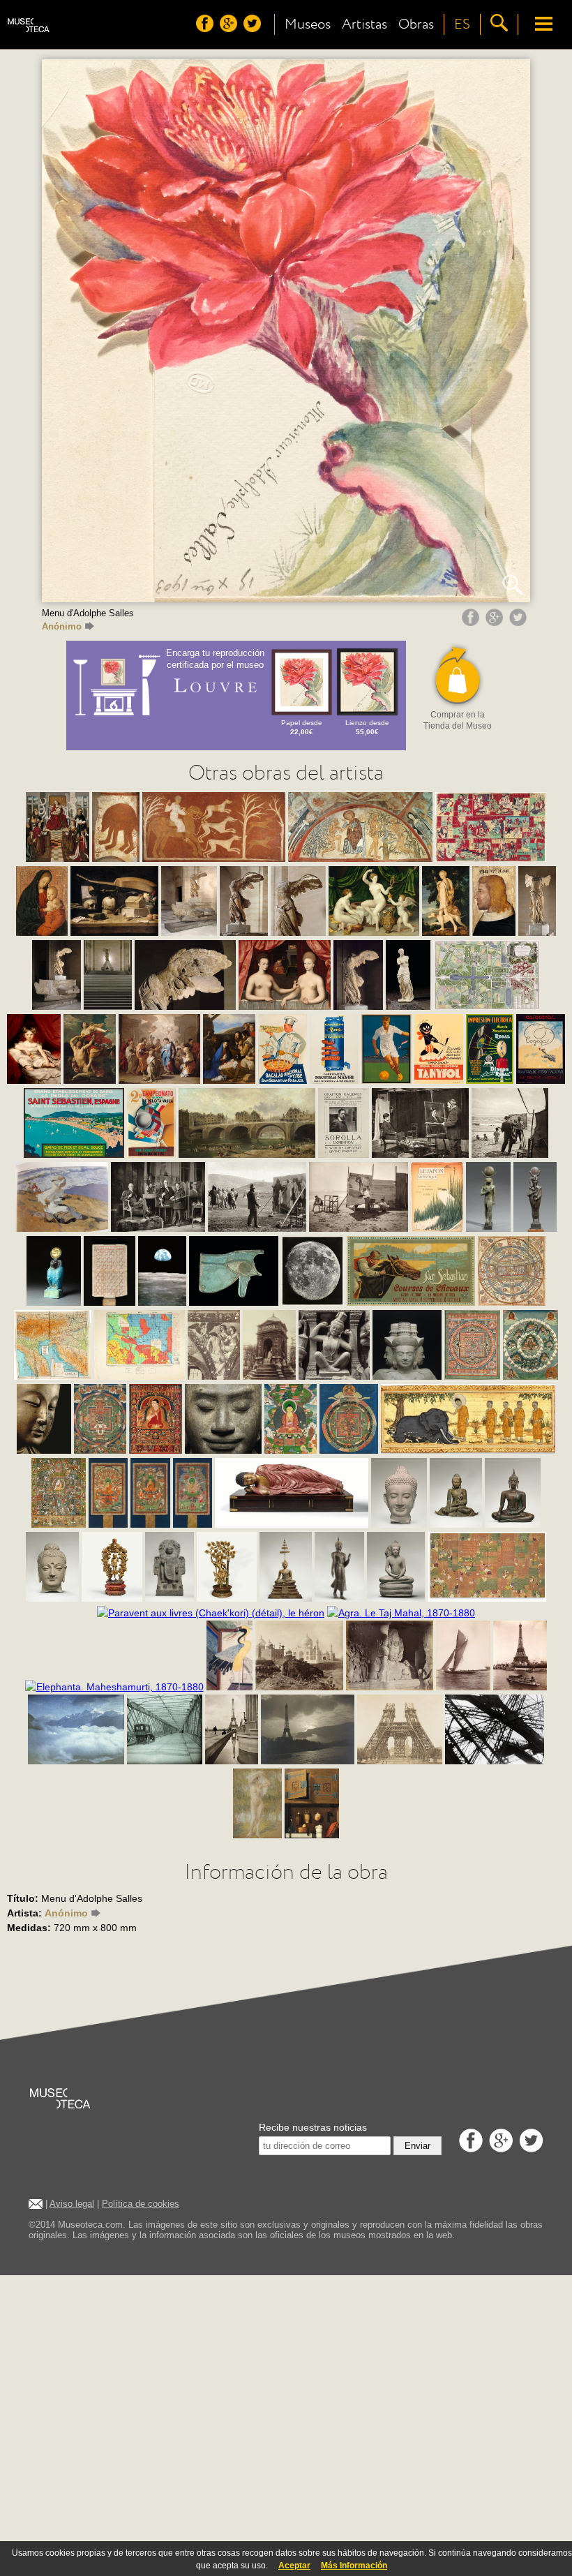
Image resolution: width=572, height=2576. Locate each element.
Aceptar (294, 2566)
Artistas (364, 24)
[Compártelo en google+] (496, 623)
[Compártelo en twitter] (520, 623)
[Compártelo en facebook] (472, 623)
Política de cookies (141, 2204)
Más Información (354, 2566)
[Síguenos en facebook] (206, 29)
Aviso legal (72, 2204)
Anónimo (62, 626)
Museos (308, 24)
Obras (416, 24)
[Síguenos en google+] (230, 29)
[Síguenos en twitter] (254, 29)
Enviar (417, 2146)
